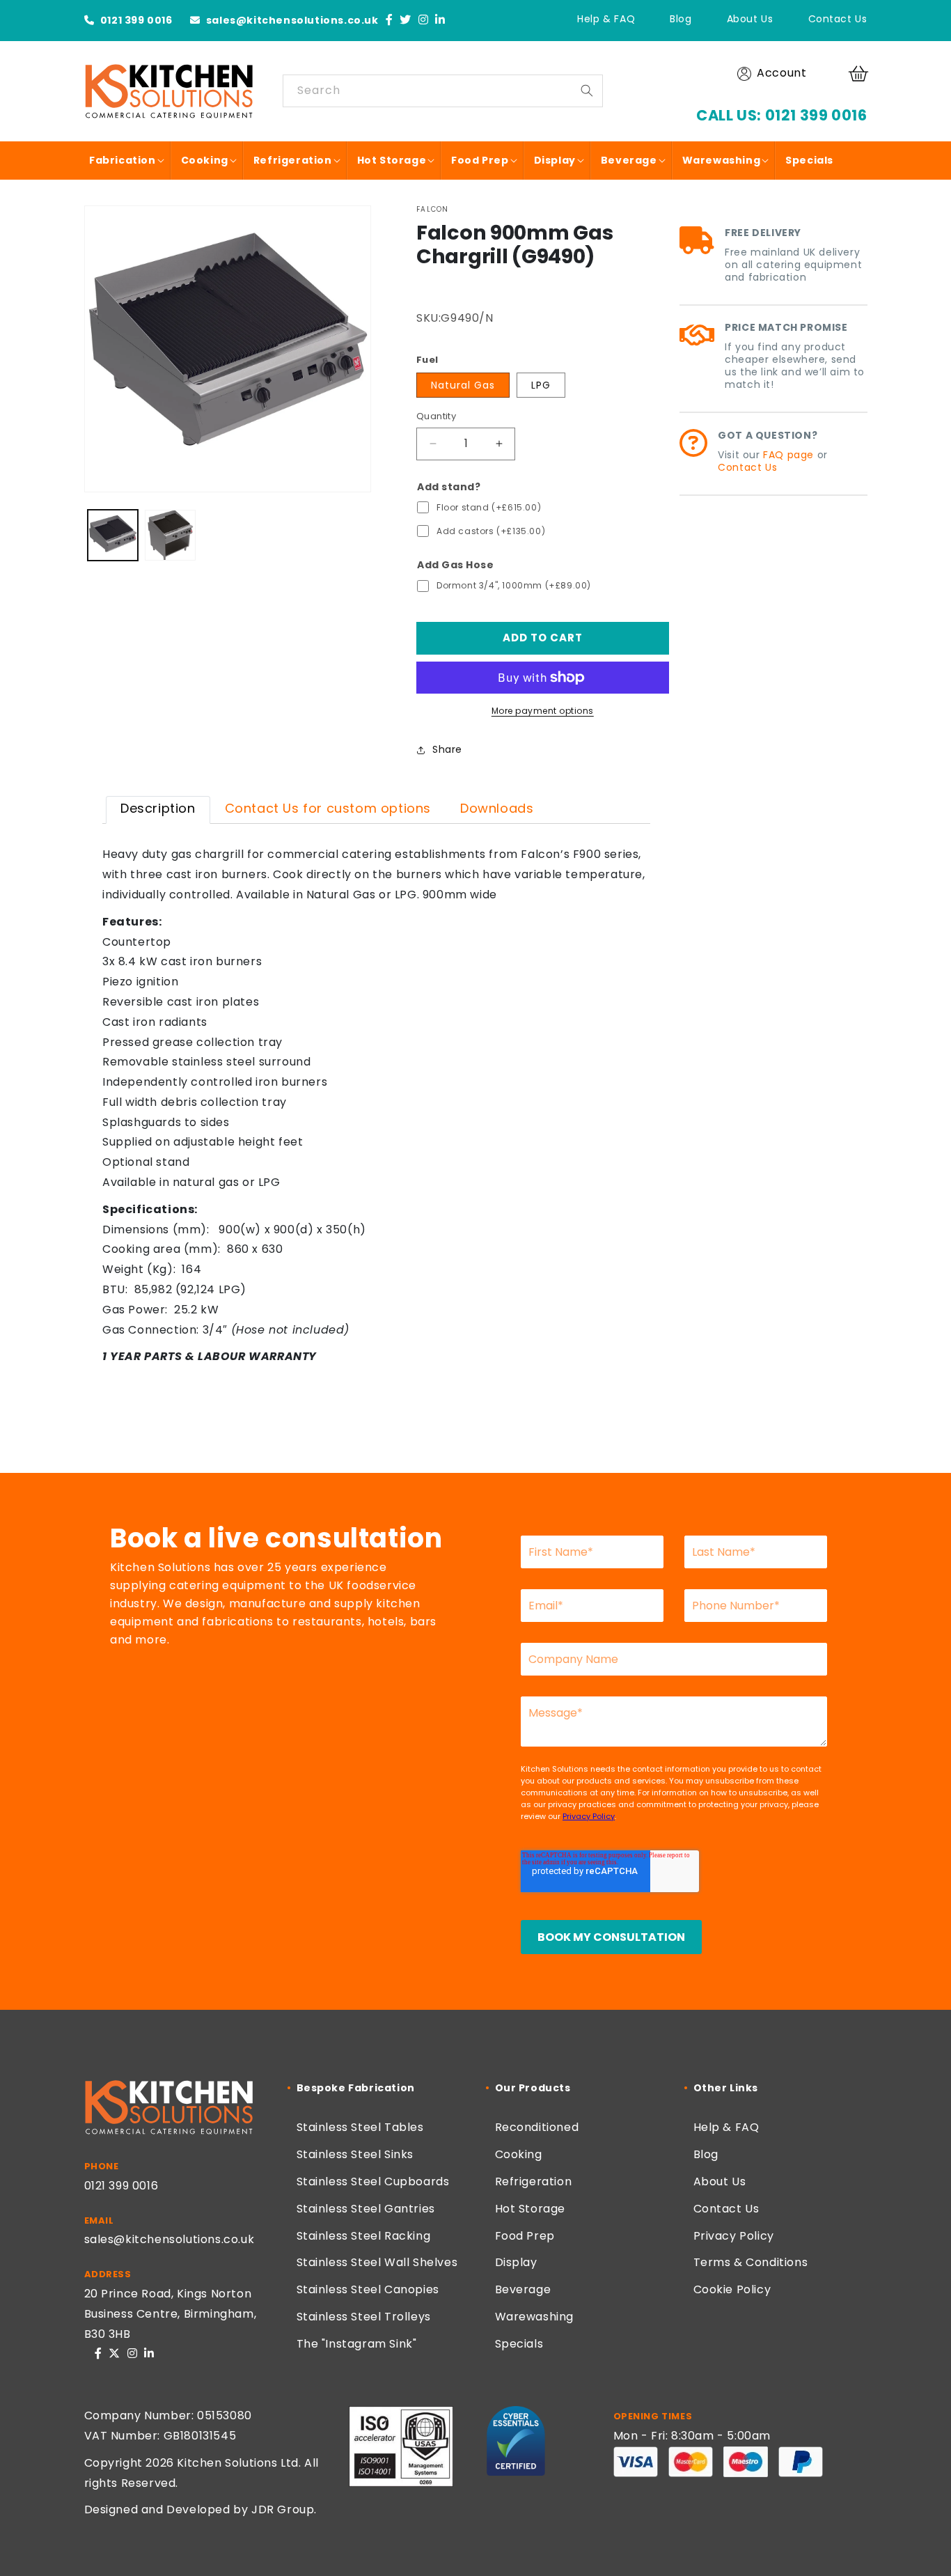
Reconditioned (537, 2127)
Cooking (519, 2154)
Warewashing (535, 2317)
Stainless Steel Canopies (368, 2289)
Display (516, 2262)
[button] (860, 74)
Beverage (523, 2289)
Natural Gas (463, 385)
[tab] (158, 810)
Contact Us (838, 19)
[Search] (587, 91)
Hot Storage (530, 2209)
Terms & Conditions (751, 2262)
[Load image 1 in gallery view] (113, 535)
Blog (681, 19)
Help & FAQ (606, 19)
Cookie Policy (732, 2289)
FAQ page (788, 455)
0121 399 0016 (135, 20)
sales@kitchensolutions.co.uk (291, 20)
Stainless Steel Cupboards (373, 2181)
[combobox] (443, 91)
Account (781, 73)
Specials (519, 2344)
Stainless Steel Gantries (366, 2209)
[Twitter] (406, 21)
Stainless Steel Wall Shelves (377, 2262)
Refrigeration (534, 2181)
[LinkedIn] (440, 21)
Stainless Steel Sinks (355, 2154)
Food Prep (525, 2236)
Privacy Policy (734, 2236)
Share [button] (447, 749)
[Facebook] (390, 21)
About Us (750, 19)
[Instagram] (424, 21)
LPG (541, 385)
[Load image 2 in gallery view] (170, 535)
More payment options (543, 711)
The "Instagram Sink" (357, 2344)
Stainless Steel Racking (364, 2236)
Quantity (436, 416)
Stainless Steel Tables (360, 2127)
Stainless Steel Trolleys (364, 2317)
